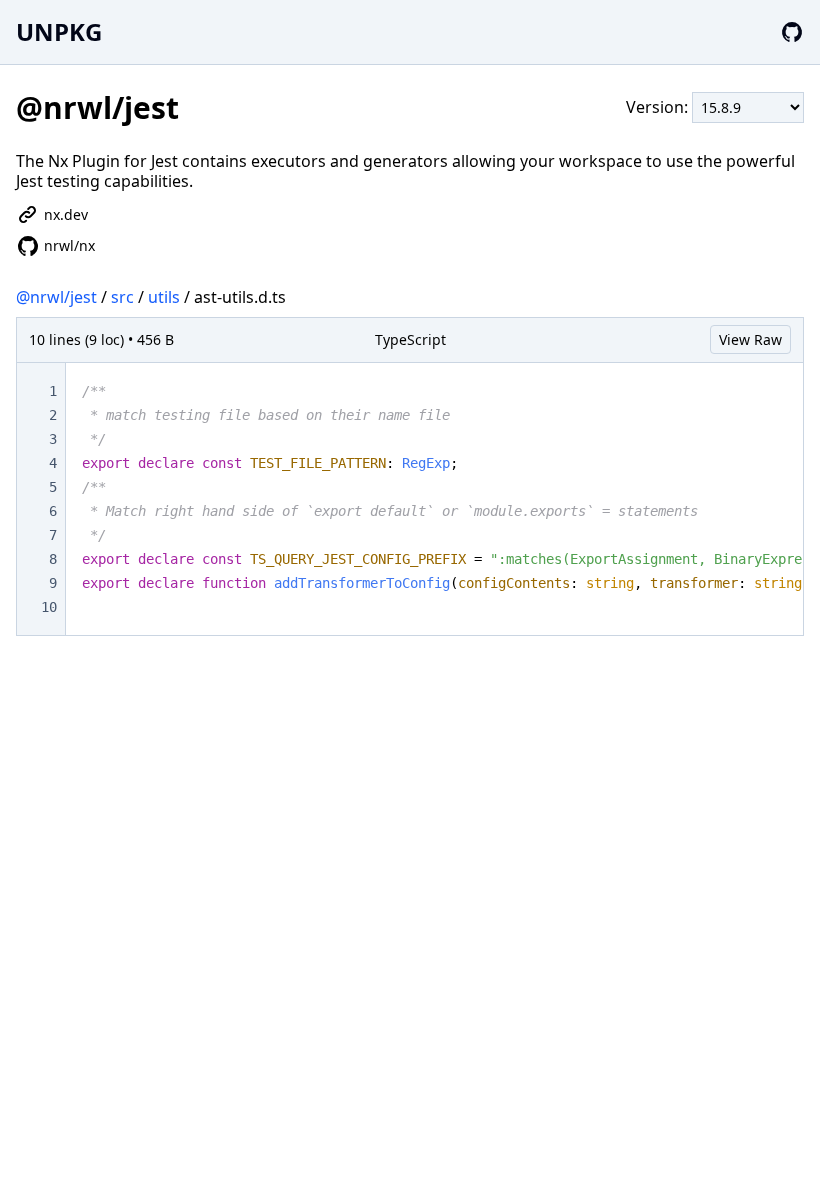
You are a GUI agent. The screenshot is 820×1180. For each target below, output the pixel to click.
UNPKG (59, 31)
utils (164, 297)
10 (49, 607)
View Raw (750, 339)
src (122, 297)
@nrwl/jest (56, 297)
